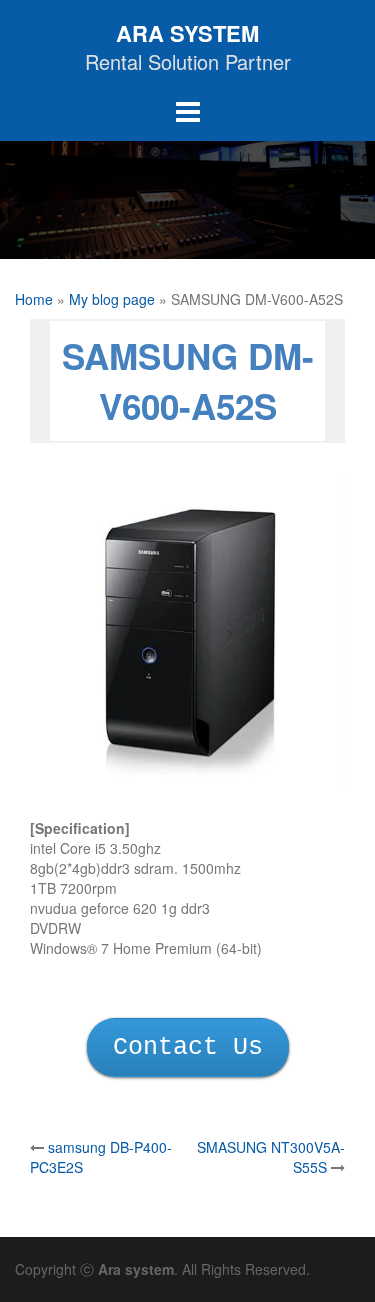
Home (34, 299)
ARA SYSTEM (187, 33)
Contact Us (188, 1047)
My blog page (112, 299)
